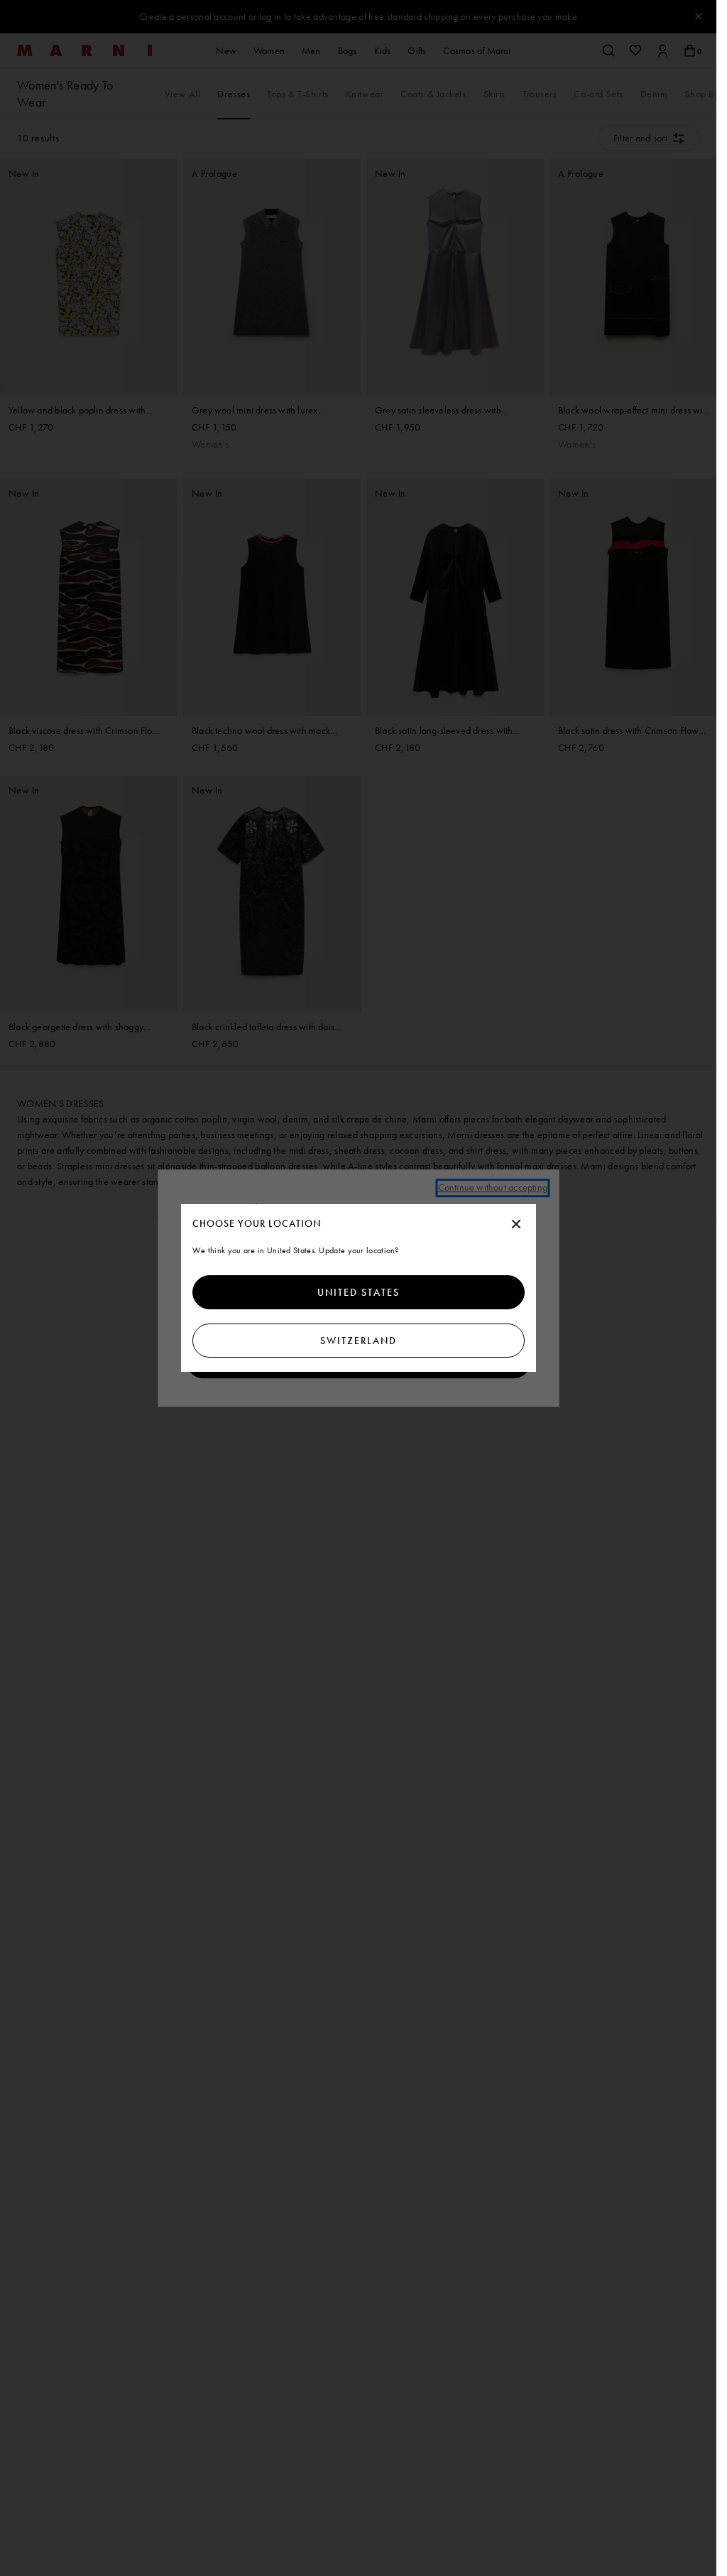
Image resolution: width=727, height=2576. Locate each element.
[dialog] (359, 1288)
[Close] (516, 1225)
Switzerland (359, 1341)
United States (359, 1292)
